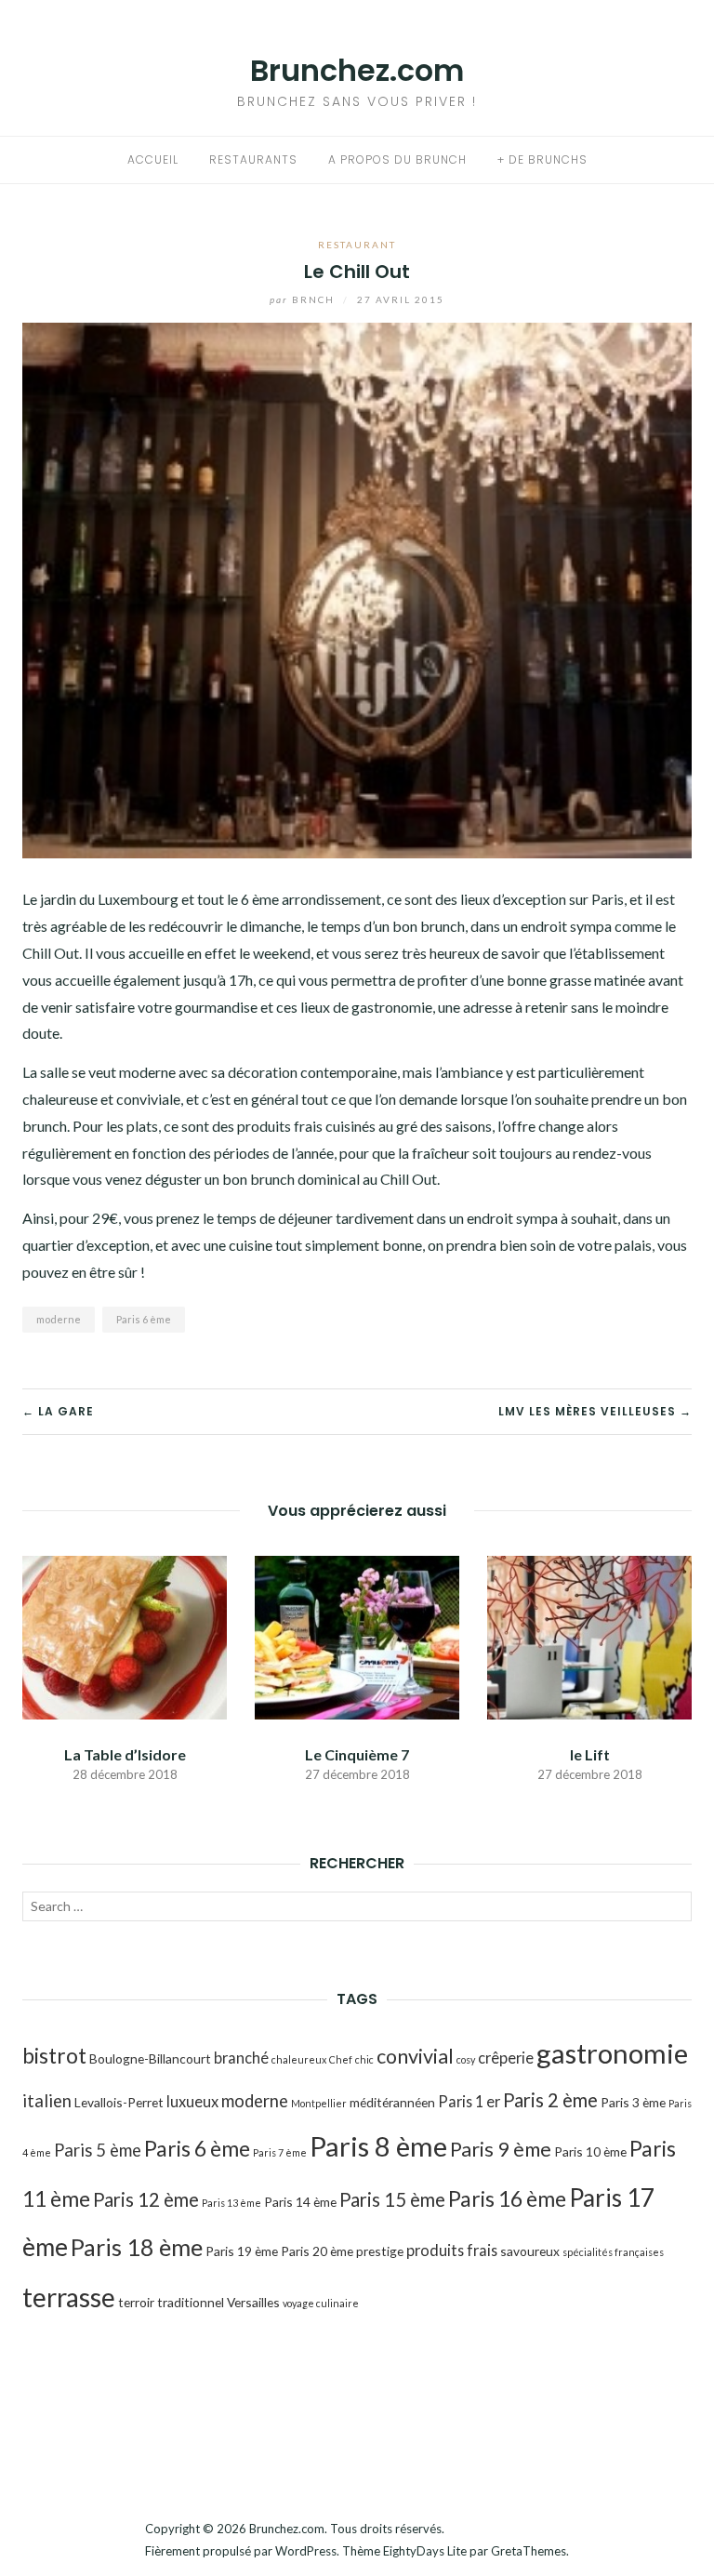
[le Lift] (589, 1636)
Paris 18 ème (137, 2247)
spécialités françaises (613, 2252)
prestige (380, 2251)
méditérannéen (392, 2102)
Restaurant (357, 245)
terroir (136, 2302)
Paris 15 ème (392, 2199)
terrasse (69, 2297)
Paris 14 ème (300, 2202)
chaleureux (299, 2059)
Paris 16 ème (507, 2198)
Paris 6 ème (144, 1319)
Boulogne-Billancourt (150, 2058)
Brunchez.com (357, 70)
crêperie (506, 2058)
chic (364, 2059)
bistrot (54, 2055)
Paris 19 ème (242, 2251)
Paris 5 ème (98, 2150)
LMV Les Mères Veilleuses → (595, 1411)
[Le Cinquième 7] (357, 1636)
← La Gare (58, 1411)
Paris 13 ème (231, 2203)
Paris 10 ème (590, 2151)
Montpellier (319, 2103)
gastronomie (612, 2053)
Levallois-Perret (119, 2102)
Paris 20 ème (317, 2251)
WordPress (306, 2551)
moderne (59, 1319)
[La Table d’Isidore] (125, 1636)
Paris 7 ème (280, 2152)
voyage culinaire (321, 2303)
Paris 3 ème (633, 2102)
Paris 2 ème (550, 2100)
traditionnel (191, 2302)
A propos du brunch (397, 159)
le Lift (590, 1754)
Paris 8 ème (378, 2146)
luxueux (192, 2101)
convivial (415, 2056)
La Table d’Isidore (125, 1754)
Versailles (253, 2302)
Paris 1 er (469, 2101)
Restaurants (253, 159)
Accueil (153, 159)
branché (241, 2058)
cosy (466, 2059)
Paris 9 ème (501, 2149)
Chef (341, 2059)
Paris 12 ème (146, 2199)
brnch (304, 299)
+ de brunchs (542, 159)
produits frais (452, 2250)
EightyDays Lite (425, 2551)
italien (47, 2101)
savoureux (530, 2251)
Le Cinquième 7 (357, 1754)
